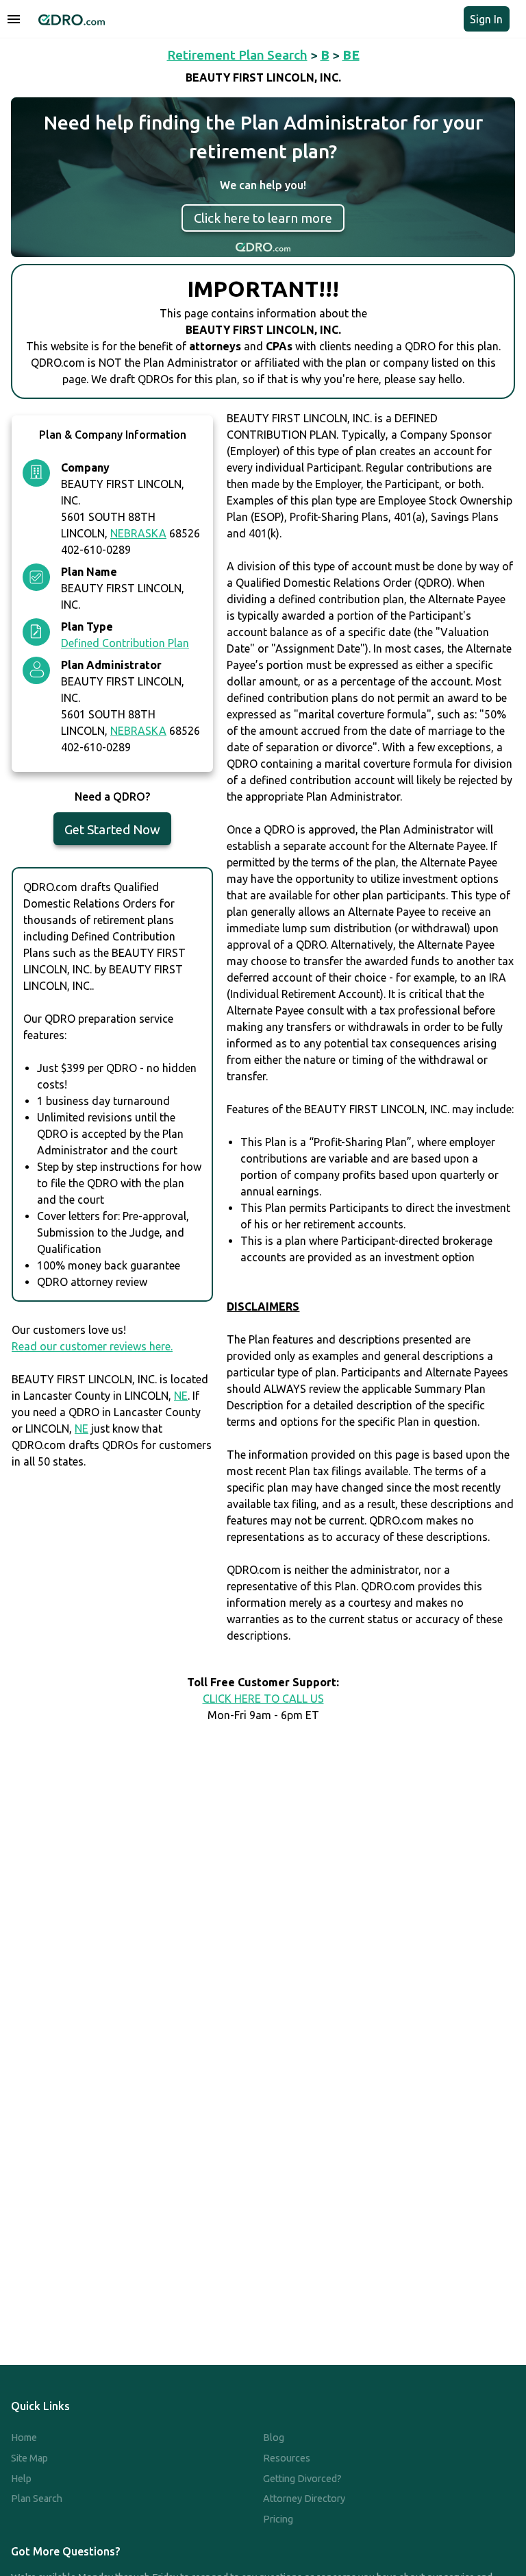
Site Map (29, 2458)
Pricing (278, 2519)
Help (21, 2479)
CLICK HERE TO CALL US (263, 1699)
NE (181, 1396)
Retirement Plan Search (237, 55)
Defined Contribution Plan (125, 643)
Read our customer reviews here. (92, 1346)
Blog (274, 2438)
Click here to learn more (263, 218)
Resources (287, 2458)
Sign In (486, 19)
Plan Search (37, 2499)
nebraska (138, 533)
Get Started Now (112, 829)
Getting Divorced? (302, 2479)
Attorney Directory (304, 2499)
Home (24, 2438)
